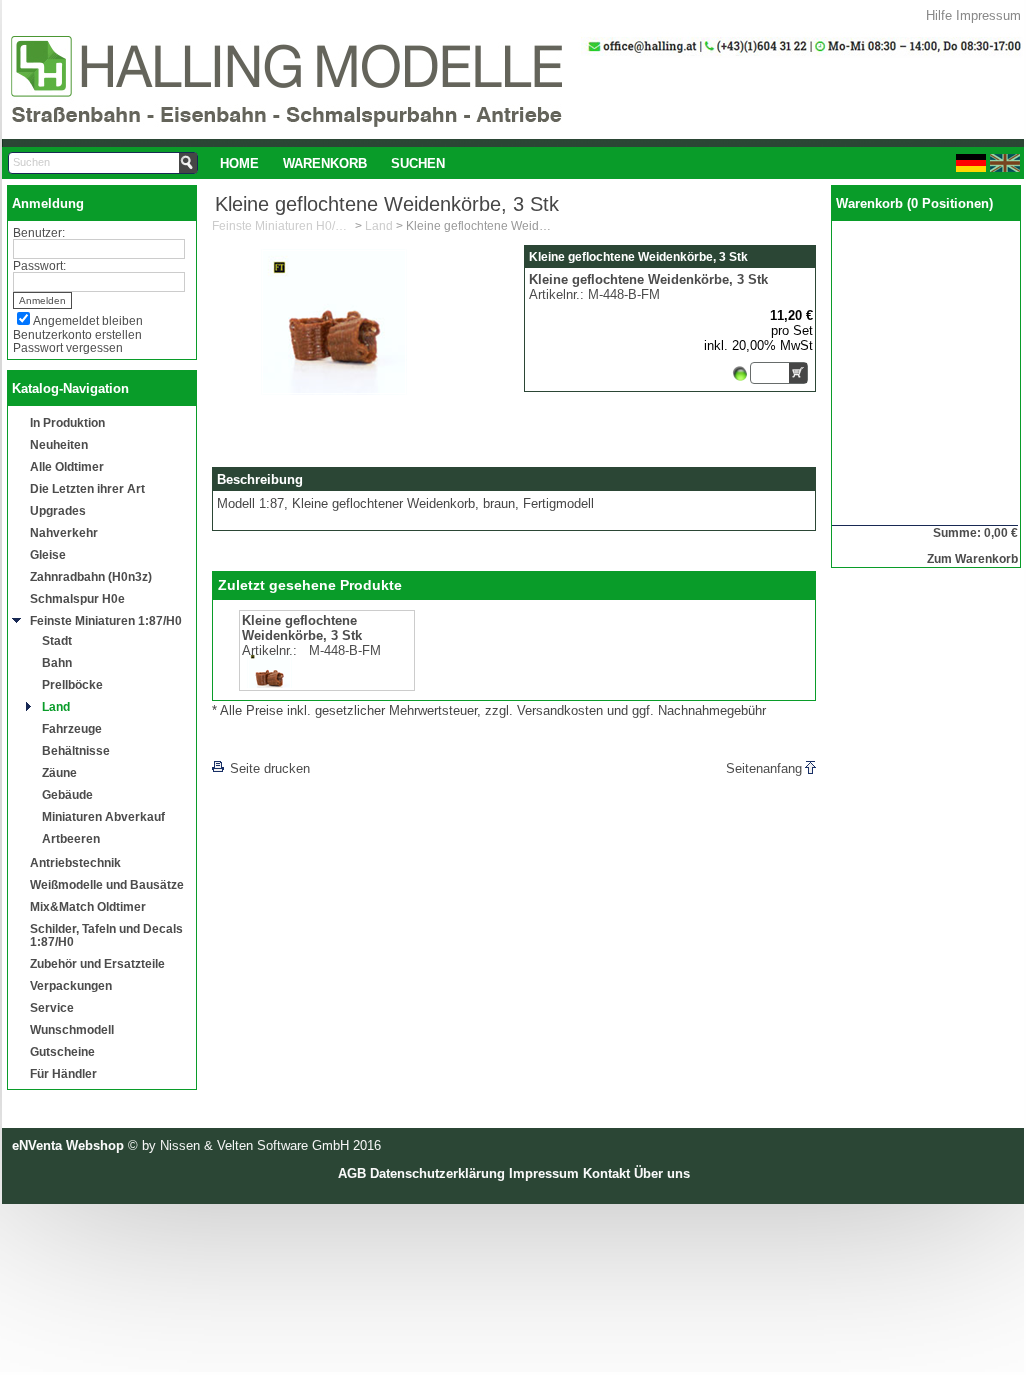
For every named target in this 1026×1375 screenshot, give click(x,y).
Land (56, 706)
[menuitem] (239, 163)
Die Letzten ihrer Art (87, 488)
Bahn (57, 662)
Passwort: (39, 265)
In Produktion (67, 422)
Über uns (662, 1173)
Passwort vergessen (68, 347)
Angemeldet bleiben (88, 320)
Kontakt (606, 1173)
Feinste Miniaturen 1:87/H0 (106, 620)
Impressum (988, 15)
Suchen (418, 163)
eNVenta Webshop (68, 1145)
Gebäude (67, 794)
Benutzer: (39, 232)
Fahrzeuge (72, 728)
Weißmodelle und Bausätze (107, 884)
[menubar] (332, 163)
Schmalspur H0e (77, 598)
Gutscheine (62, 1051)
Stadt (57, 640)
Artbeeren (71, 838)
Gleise (48, 554)
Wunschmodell (72, 1029)
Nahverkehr (64, 532)
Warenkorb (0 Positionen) (914, 203)
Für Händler (63, 1073)
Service (52, 1007)
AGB (352, 1173)
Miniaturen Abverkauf (103, 816)
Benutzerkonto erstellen (77, 334)
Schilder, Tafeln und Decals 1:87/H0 (106, 935)
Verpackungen (71, 985)
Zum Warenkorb (972, 558)
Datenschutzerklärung (437, 1173)
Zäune (59, 772)
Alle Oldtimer (67, 466)
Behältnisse (76, 750)
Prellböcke (72, 684)
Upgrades (58, 510)
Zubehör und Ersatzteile (97, 963)
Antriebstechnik (75, 862)
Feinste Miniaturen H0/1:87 (282, 226)
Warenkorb (325, 163)
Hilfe (939, 15)
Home (239, 163)
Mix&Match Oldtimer (88, 906)
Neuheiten (59, 444)
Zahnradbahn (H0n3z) (91, 576)
